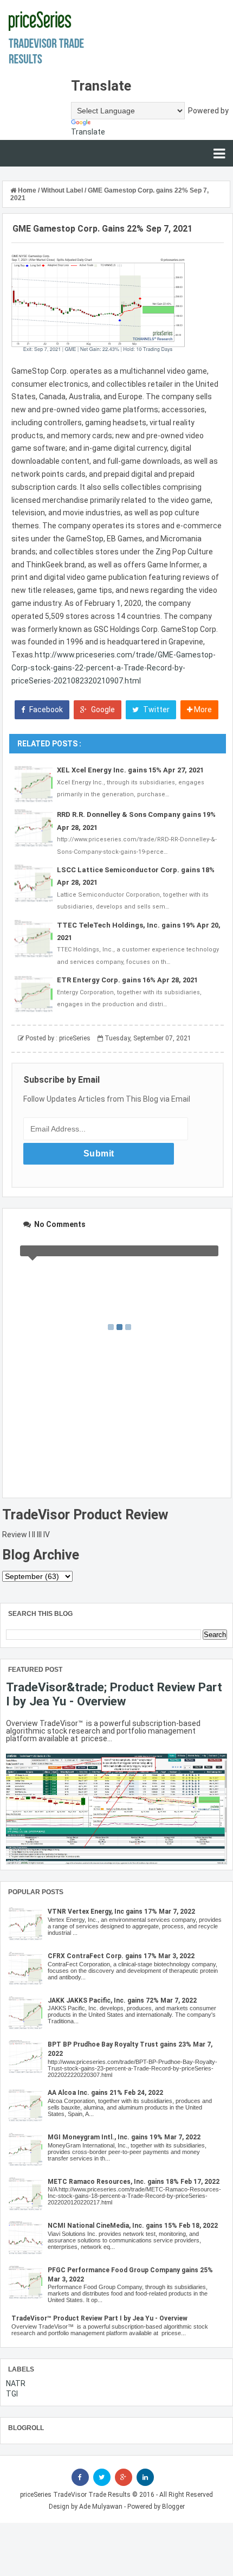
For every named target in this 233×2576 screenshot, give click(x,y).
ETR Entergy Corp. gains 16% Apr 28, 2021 (127, 980)
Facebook (45, 709)
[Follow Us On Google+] (124, 2477)
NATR (16, 2383)
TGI (12, 2394)
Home (27, 190)
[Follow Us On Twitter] (102, 2477)
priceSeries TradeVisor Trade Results (75, 2495)
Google (102, 709)
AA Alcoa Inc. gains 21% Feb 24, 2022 (105, 2093)
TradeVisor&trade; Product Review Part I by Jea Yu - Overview (114, 1694)
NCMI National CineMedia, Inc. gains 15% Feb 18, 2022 (133, 2226)
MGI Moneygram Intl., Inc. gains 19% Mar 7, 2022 (124, 2137)
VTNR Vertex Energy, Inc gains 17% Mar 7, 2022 (121, 1912)
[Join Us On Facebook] (80, 2477)
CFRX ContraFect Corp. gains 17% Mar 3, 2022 (121, 1956)
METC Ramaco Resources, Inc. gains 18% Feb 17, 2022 (134, 2182)
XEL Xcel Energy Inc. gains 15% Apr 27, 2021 (130, 770)
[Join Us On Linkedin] (145, 2477)
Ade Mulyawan (101, 2507)
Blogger (173, 2507)
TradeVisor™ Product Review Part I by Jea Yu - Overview (99, 2318)
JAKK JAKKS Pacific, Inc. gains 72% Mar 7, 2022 (122, 2000)
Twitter (156, 709)
